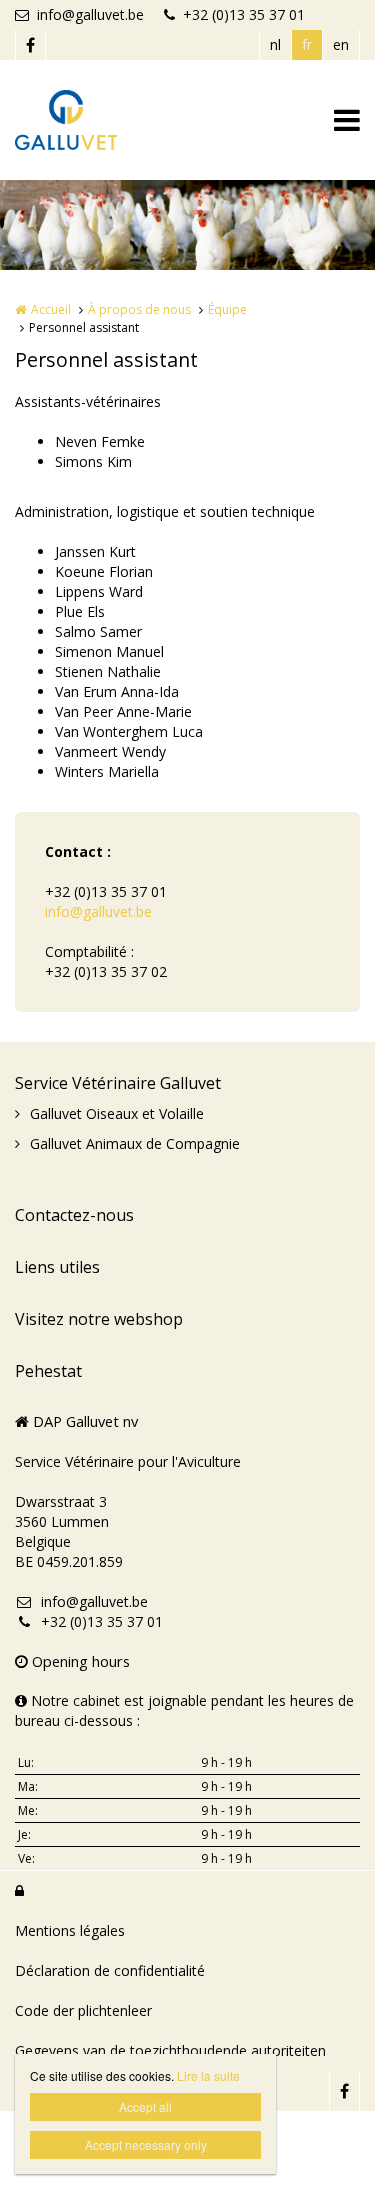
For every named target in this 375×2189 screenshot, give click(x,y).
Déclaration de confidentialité (110, 1970)
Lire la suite (208, 2075)
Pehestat (48, 1371)
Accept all (145, 2106)
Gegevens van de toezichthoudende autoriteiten (170, 2050)
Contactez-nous (74, 1215)
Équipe (227, 309)
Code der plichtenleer (83, 2010)
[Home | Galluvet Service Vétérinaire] (96, 120)
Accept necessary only (146, 2144)
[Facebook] (30, 45)
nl (275, 44)
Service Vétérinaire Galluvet (118, 1083)
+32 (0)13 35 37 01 (244, 14)
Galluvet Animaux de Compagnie (135, 1143)
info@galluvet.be (90, 14)
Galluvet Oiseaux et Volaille (117, 1113)
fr (307, 44)
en (341, 44)
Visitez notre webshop (99, 1319)
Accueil (51, 309)
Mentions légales (70, 1930)
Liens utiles (57, 1267)
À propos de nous (139, 309)
